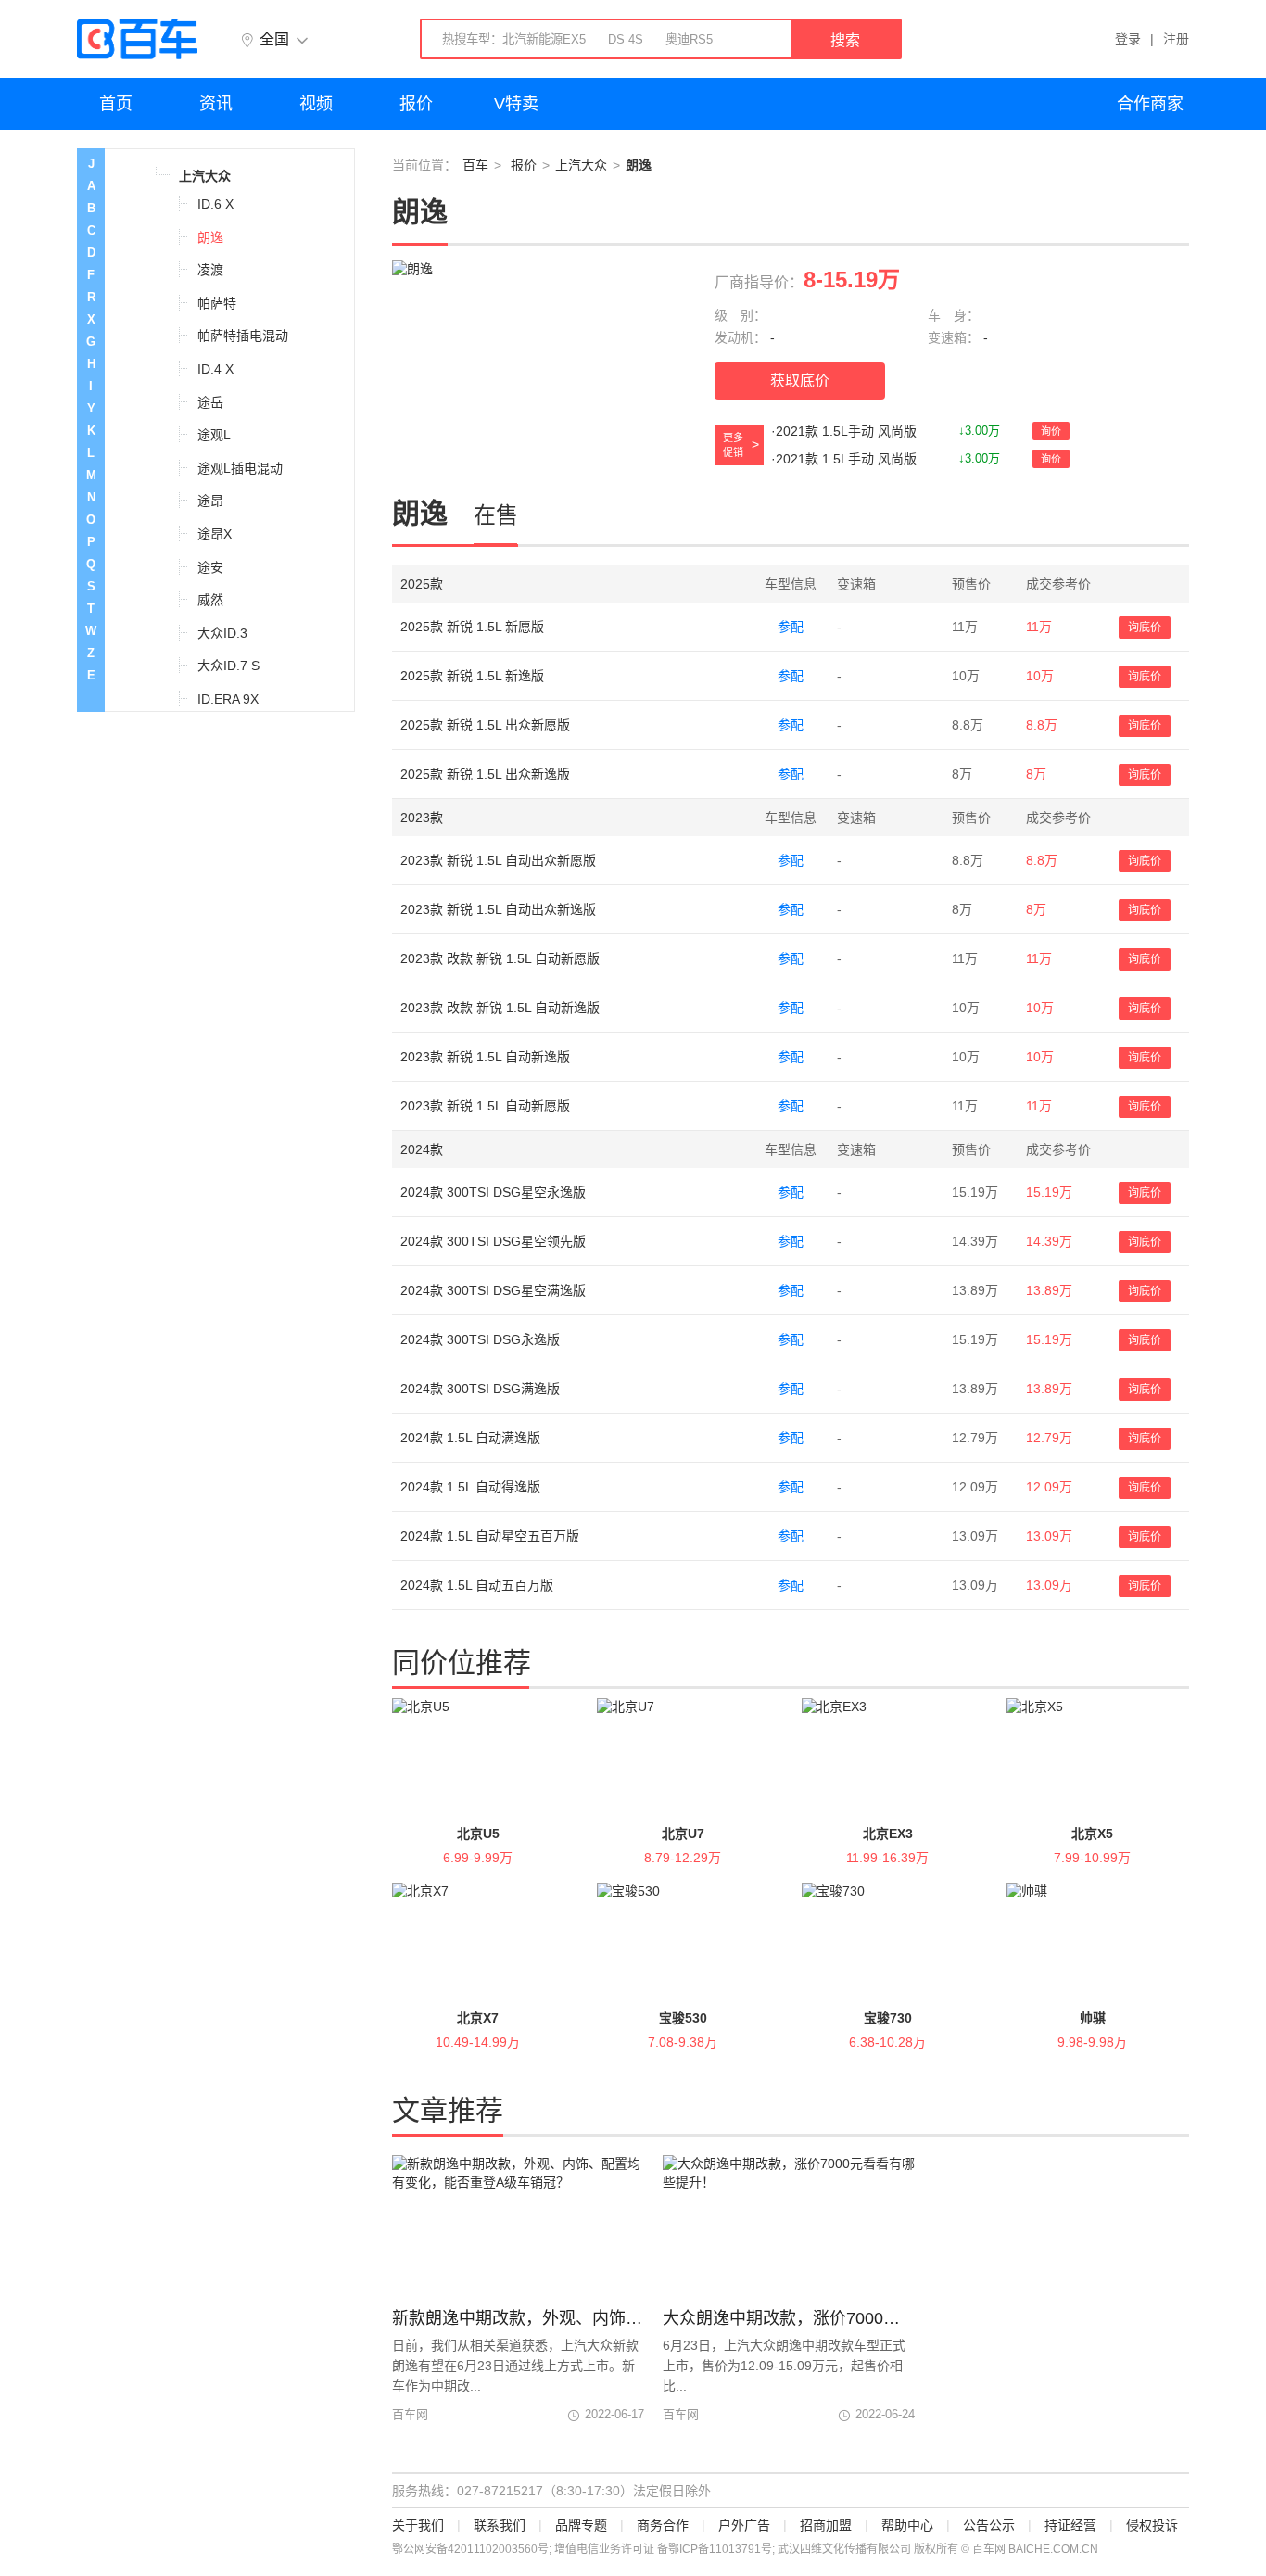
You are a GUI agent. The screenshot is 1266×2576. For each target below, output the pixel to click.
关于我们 (418, 2525)
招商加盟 (826, 2525)
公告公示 (989, 2525)
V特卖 (516, 104)
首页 (116, 104)
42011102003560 (493, 2549)
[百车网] (137, 39)
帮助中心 (907, 2525)
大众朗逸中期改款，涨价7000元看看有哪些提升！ (789, 2318)
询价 (1051, 431)
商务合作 (663, 2525)
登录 (1128, 39)
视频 (316, 104)
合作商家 (1150, 104)
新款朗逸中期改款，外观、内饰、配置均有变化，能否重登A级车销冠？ (518, 2318)
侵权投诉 (1152, 2525)
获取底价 (800, 381)
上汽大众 (581, 165)
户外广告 (744, 2525)
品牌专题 (581, 2525)
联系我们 (500, 2525)
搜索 (845, 40)
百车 (475, 165)
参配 (791, 627)
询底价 (1145, 628)
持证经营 (1070, 2525)
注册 (1176, 39)
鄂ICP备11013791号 (720, 2549)
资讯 (216, 104)
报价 (416, 104)
